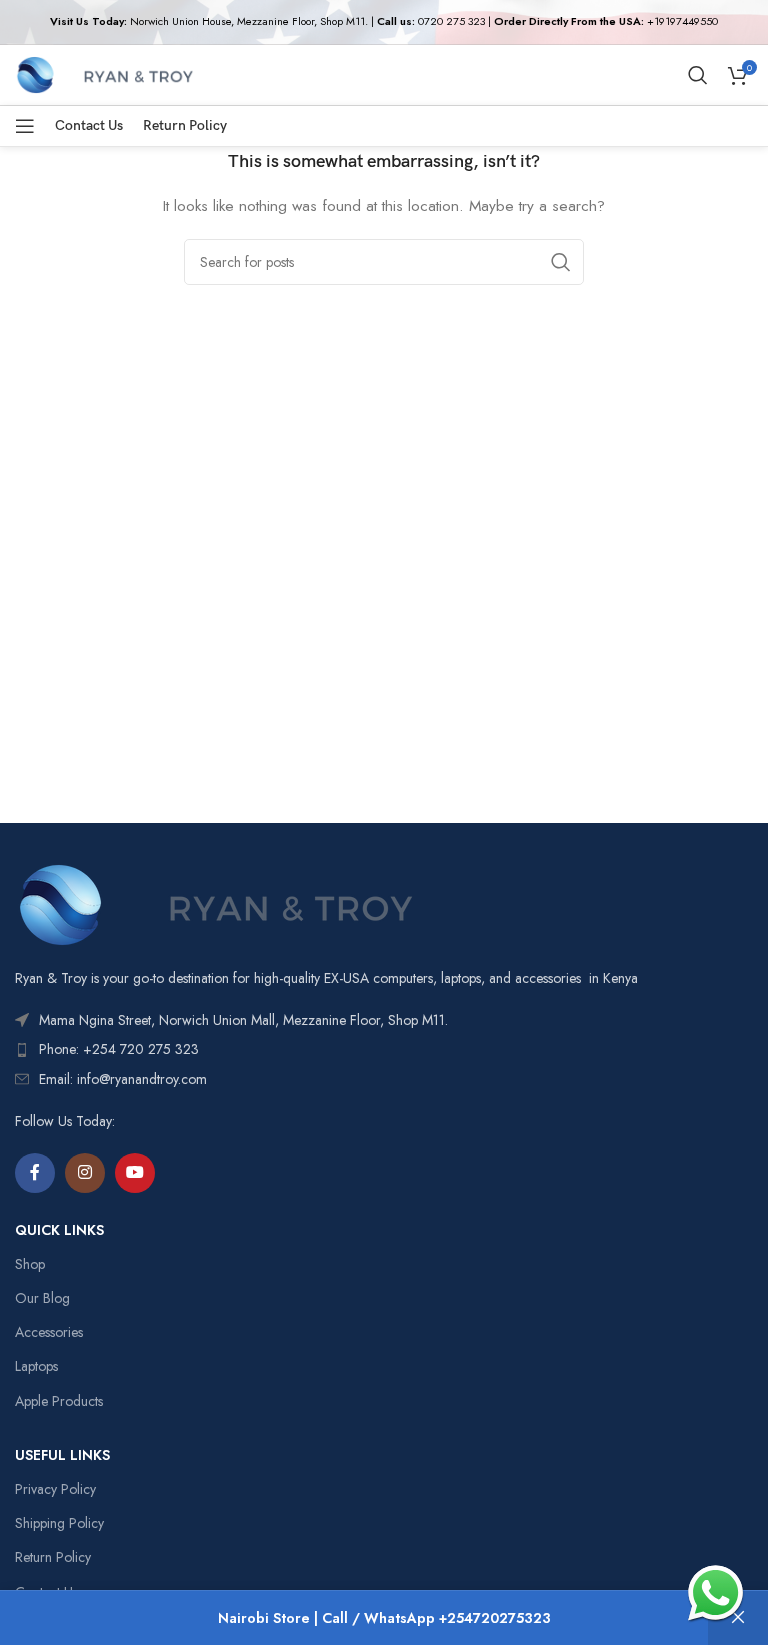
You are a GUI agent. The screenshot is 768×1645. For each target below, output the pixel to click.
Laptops (36, 1366)
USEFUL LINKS (62, 1455)
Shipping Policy (59, 1523)
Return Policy (53, 1557)
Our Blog (42, 1298)
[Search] (698, 75)
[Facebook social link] (35, 1173)
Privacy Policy (55, 1489)
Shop (30, 1264)
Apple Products (59, 1401)
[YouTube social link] (135, 1173)
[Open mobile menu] (25, 126)
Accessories (49, 1332)
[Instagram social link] (85, 1173)
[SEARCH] (561, 262)
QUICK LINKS (59, 1230)
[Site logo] (104, 73)
